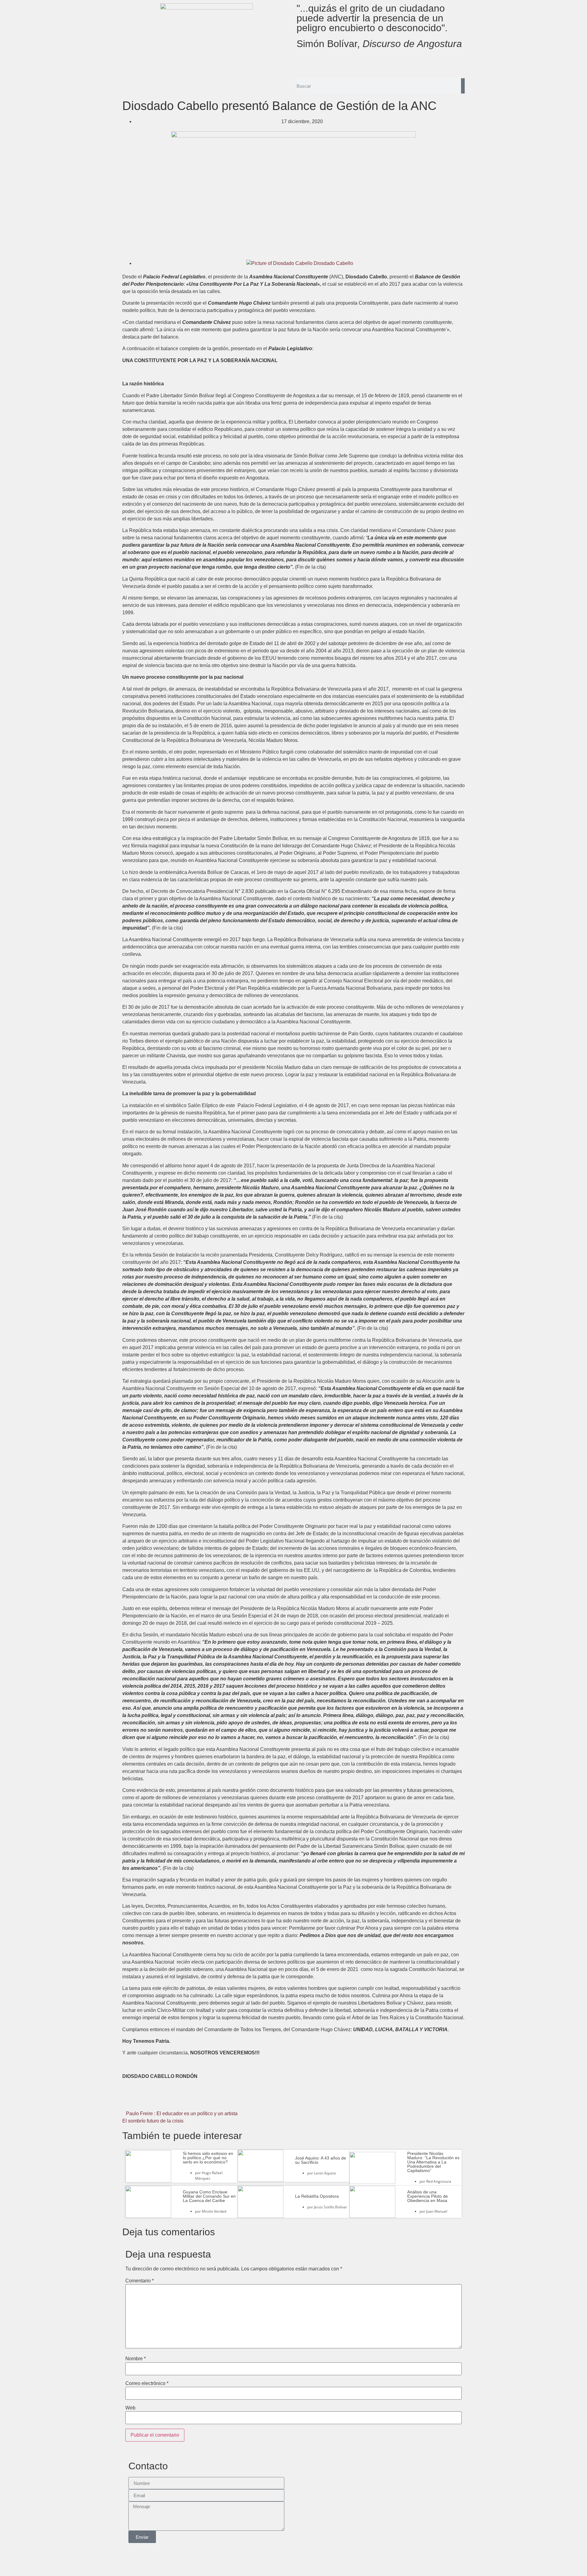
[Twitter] (321, 62)
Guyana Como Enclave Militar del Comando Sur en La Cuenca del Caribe (209, 2196)
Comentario (140, 2281)
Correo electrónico (147, 2383)
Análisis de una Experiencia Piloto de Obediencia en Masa (428, 2196)
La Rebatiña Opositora (317, 2196)
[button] (179, 2100)
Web (130, 2408)
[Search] (463, 86)
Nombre (136, 2359)
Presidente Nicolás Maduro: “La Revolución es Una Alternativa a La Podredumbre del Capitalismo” (433, 2162)
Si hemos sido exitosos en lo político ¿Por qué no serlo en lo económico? (208, 2158)
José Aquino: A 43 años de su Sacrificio (321, 2160)
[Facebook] (304, 62)
